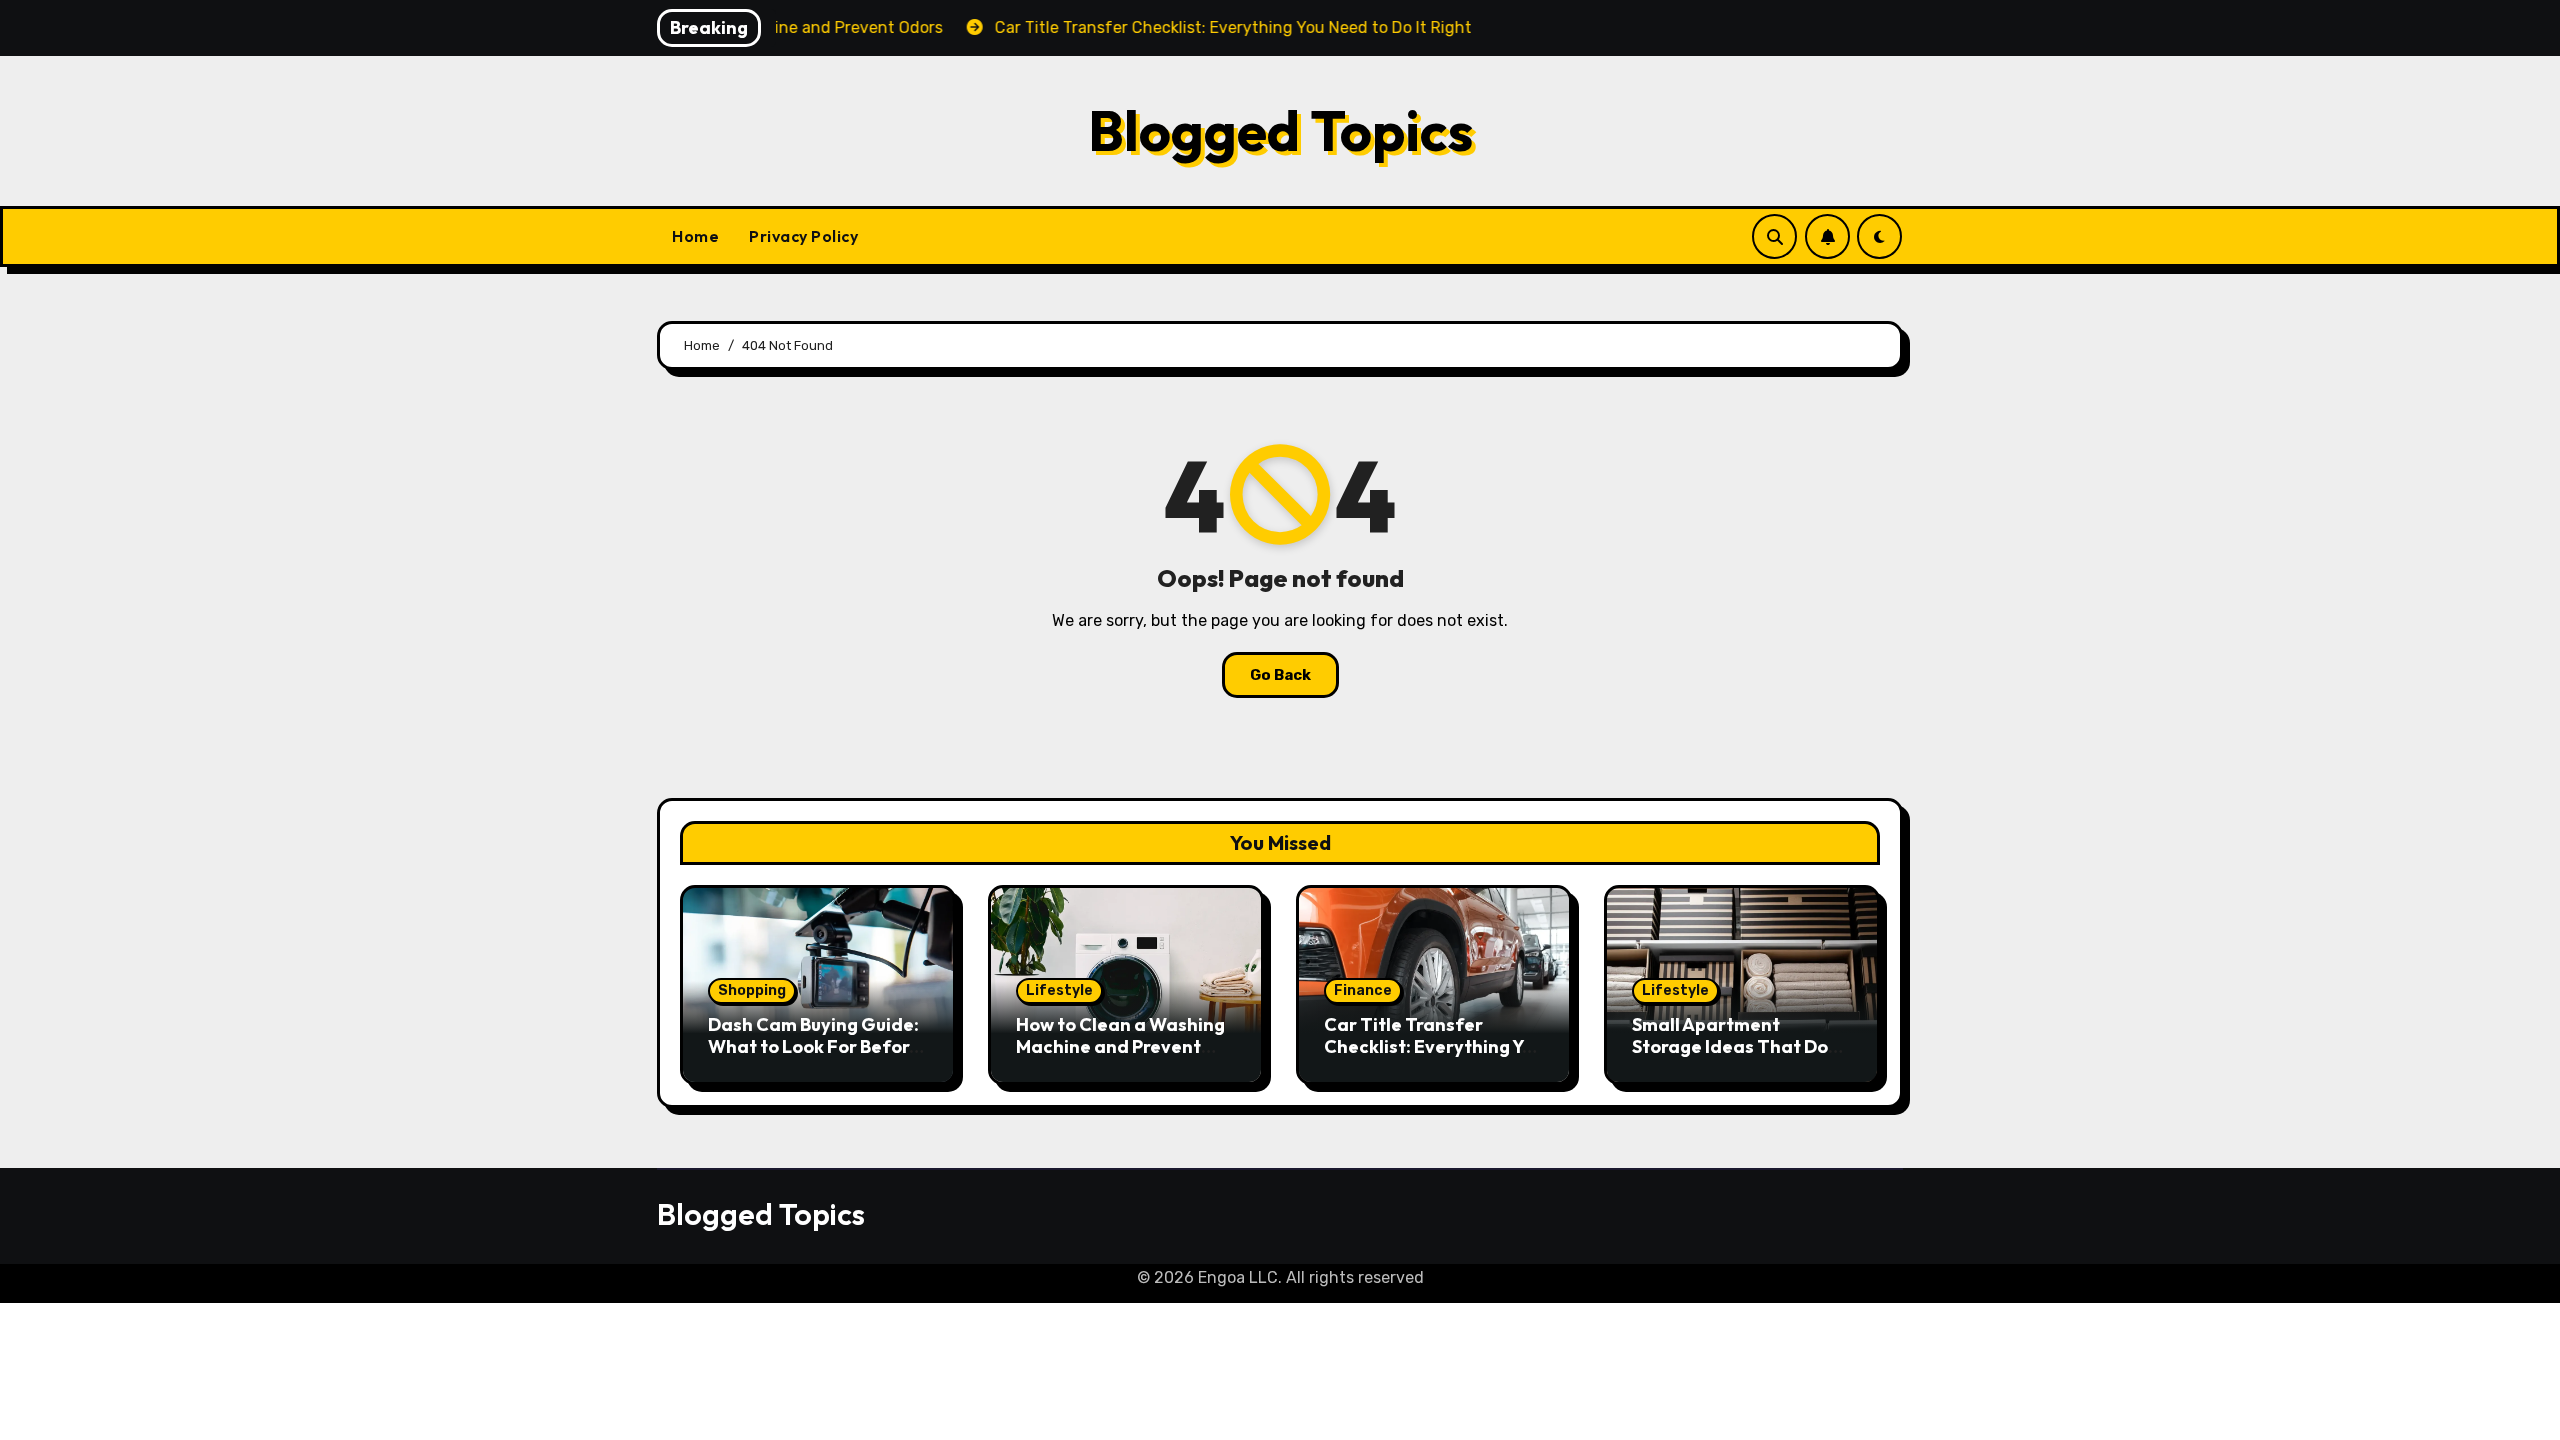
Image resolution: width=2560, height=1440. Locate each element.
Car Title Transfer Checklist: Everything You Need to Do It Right (1433, 1046)
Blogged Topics (1280, 130)
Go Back (1280, 675)
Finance (1363, 990)
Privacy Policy (803, 236)
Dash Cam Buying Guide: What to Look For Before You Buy (814, 1046)
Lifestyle (1059, 990)
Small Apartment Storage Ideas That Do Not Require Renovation (1736, 1046)
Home (695, 236)
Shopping (752, 990)
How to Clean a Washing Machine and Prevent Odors (1120, 1046)
